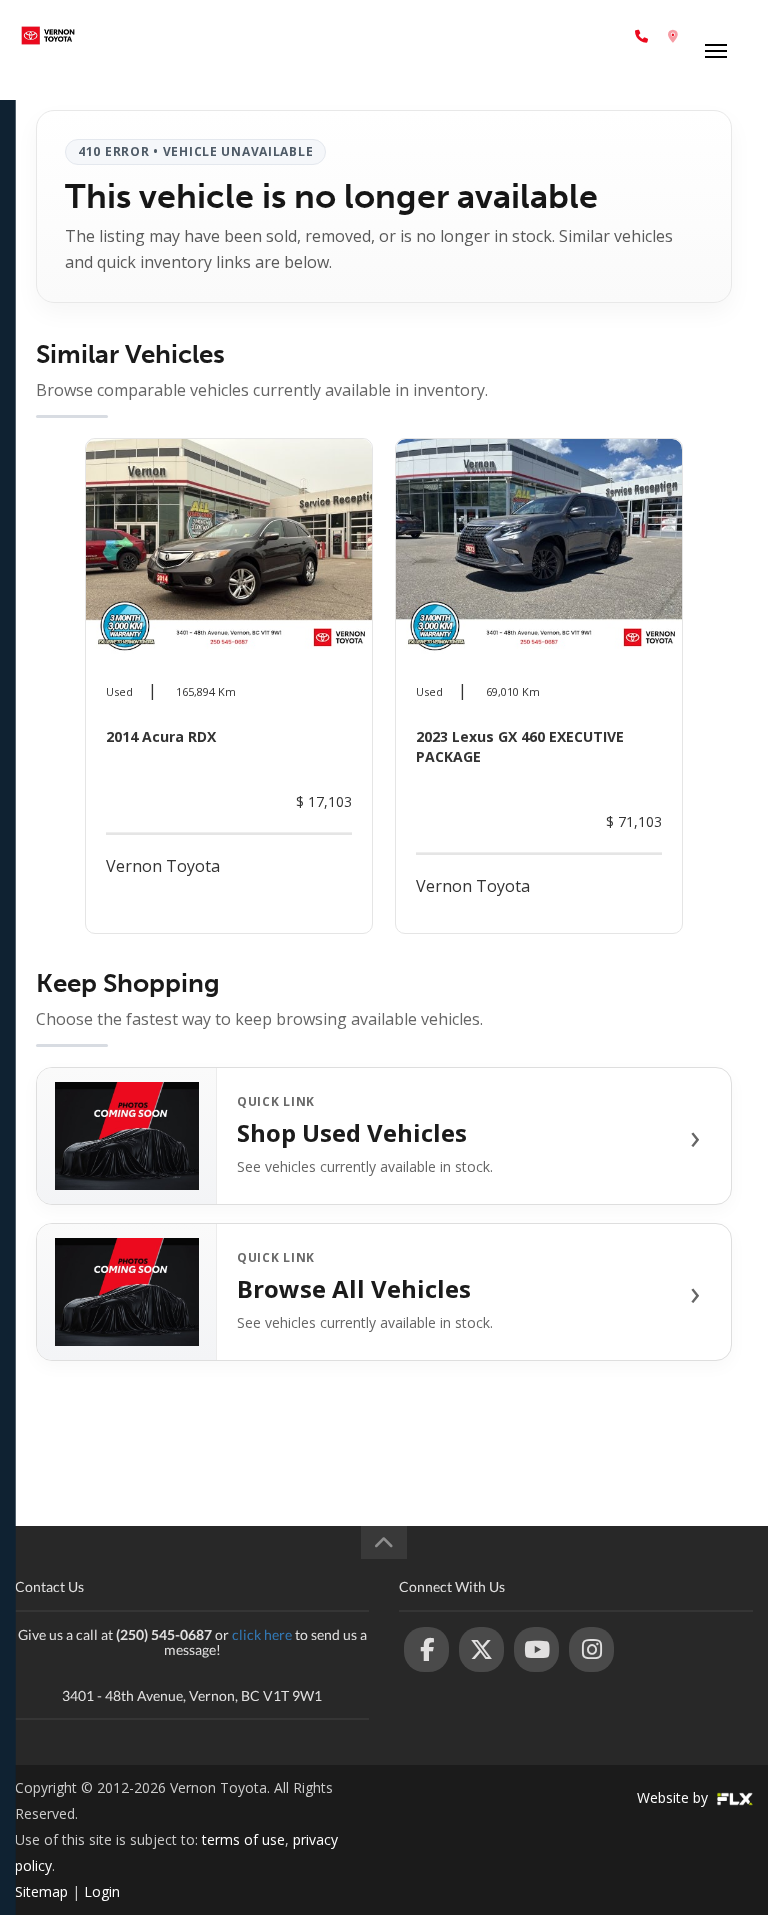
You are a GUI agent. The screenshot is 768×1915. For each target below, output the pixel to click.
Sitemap (41, 1891)
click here (262, 1634)
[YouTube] (536, 1649)
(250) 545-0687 (576, 35)
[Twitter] (481, 1649)
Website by (674, 1797)
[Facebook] (426, 1649)
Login (102, 1891)
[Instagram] (591, 1649)
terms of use (243, 1839)
